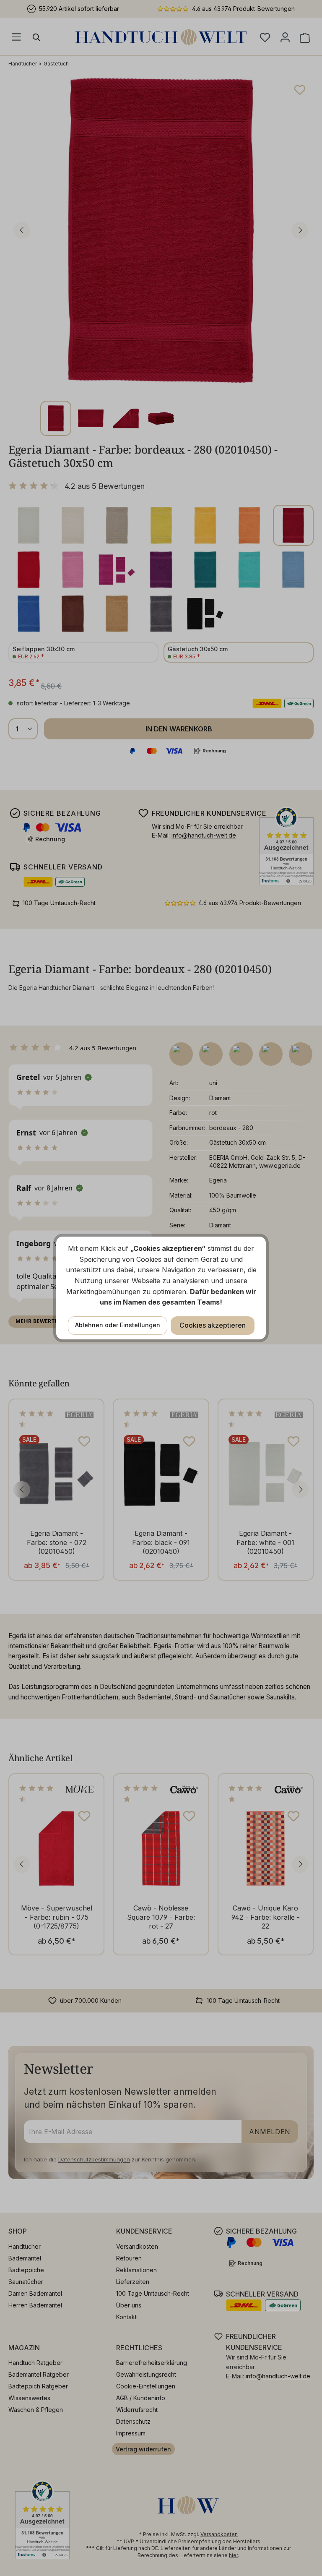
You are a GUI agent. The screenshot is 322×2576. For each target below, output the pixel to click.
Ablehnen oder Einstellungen (118, 1325)
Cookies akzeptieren (213, 1325)
